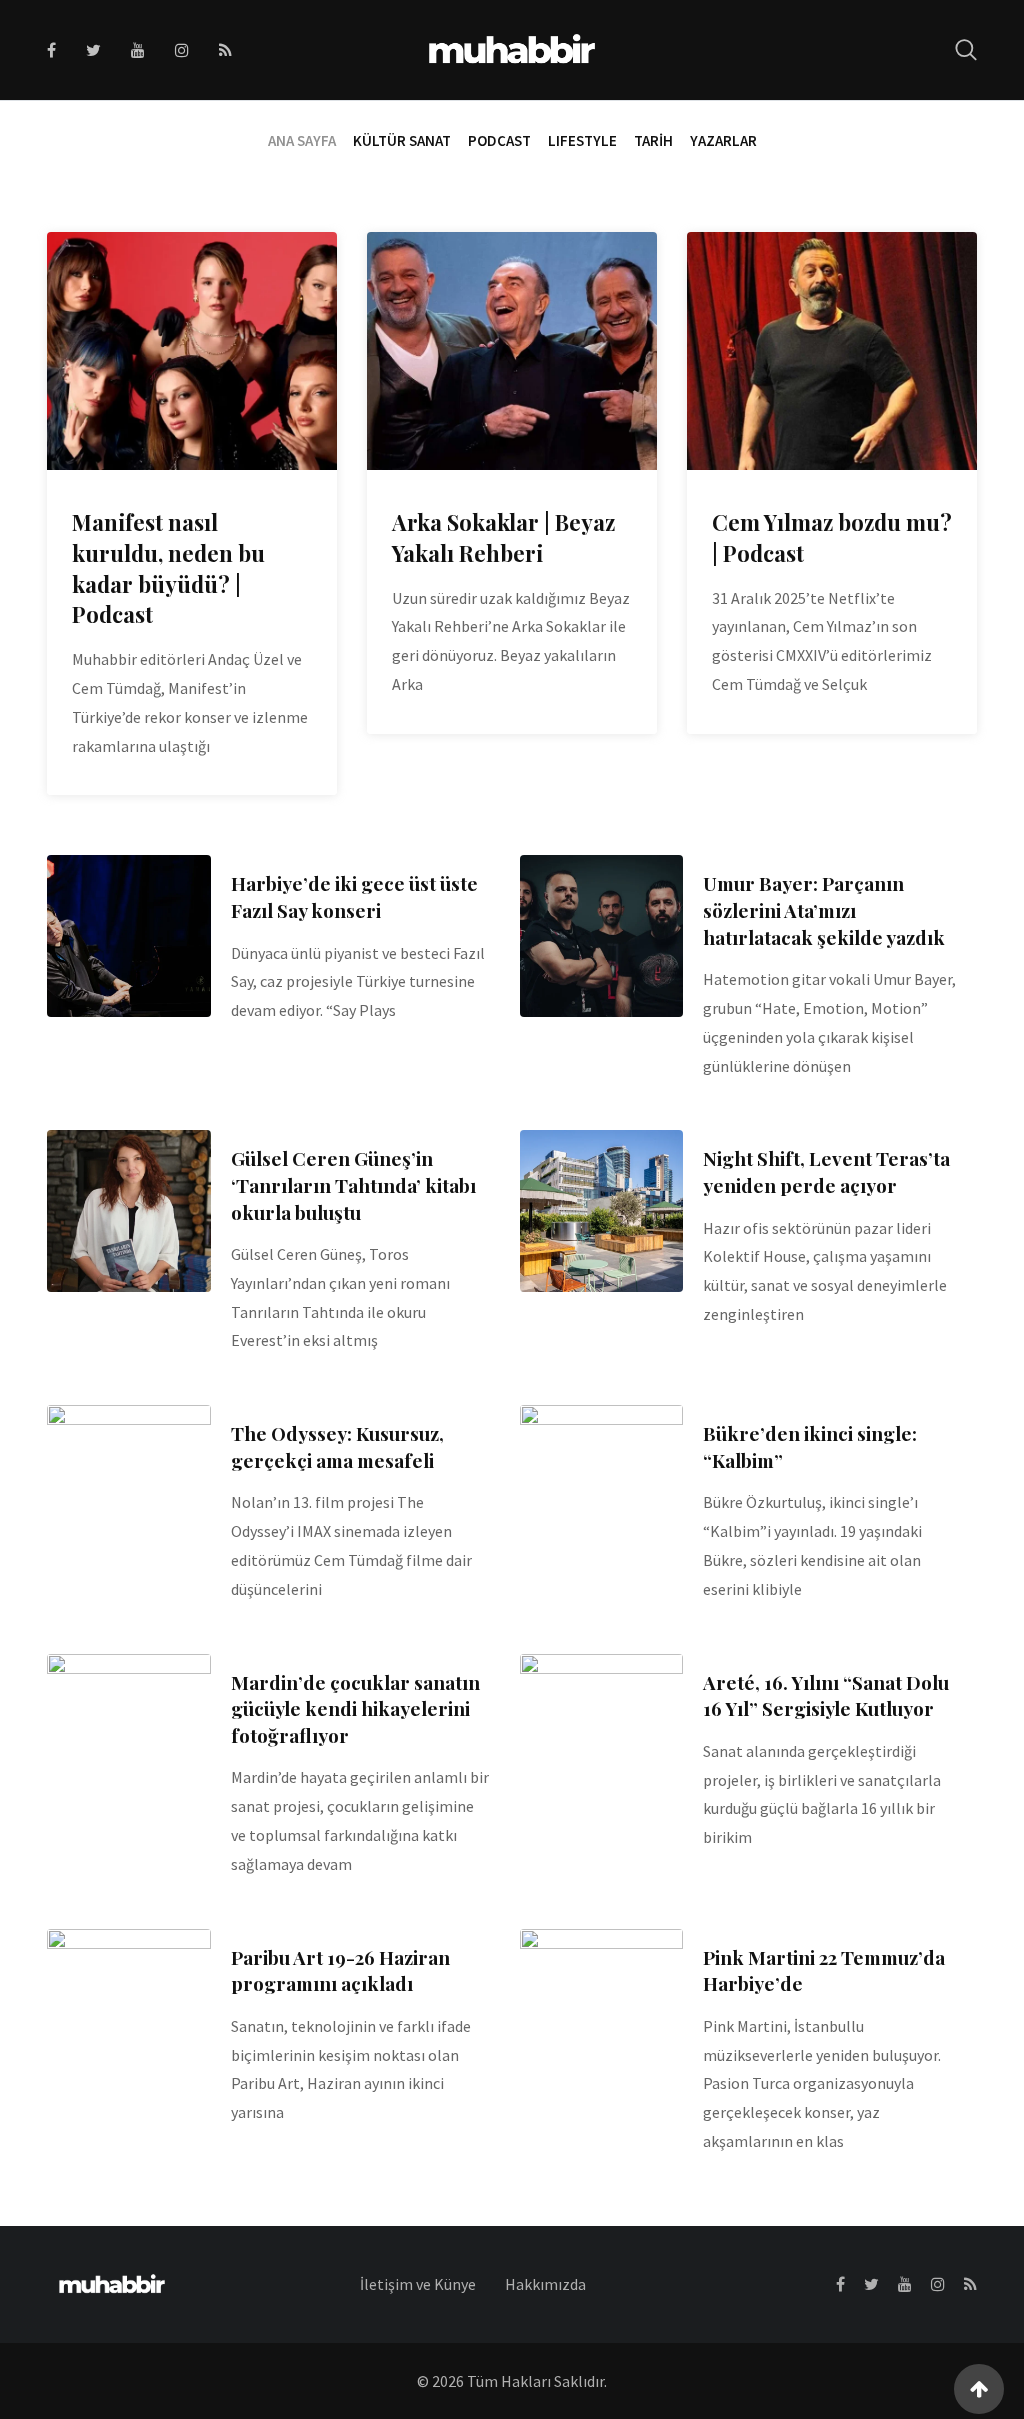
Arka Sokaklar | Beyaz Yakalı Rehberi (503, 537)
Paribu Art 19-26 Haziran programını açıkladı (340, 1970)
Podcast (499, 140)
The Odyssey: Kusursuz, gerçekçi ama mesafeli (337, 1446)
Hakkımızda (545, 2284)
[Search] (966, 49)
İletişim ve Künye (418, 2284)
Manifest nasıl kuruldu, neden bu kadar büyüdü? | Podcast (168, 568)
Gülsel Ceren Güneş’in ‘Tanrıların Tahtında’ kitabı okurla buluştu (353, 1184)
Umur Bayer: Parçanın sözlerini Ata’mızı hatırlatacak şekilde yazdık (824, 909)
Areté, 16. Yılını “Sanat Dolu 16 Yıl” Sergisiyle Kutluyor (826, 1695)
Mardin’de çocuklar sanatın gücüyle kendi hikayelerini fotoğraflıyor (355, 1708)
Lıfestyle (582, 140)
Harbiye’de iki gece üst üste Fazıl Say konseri (354, 896)
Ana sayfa (302, 140)
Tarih (653, 140)
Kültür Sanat (402, 140)
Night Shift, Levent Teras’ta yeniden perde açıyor (826, 1171)
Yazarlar (723, 140)
